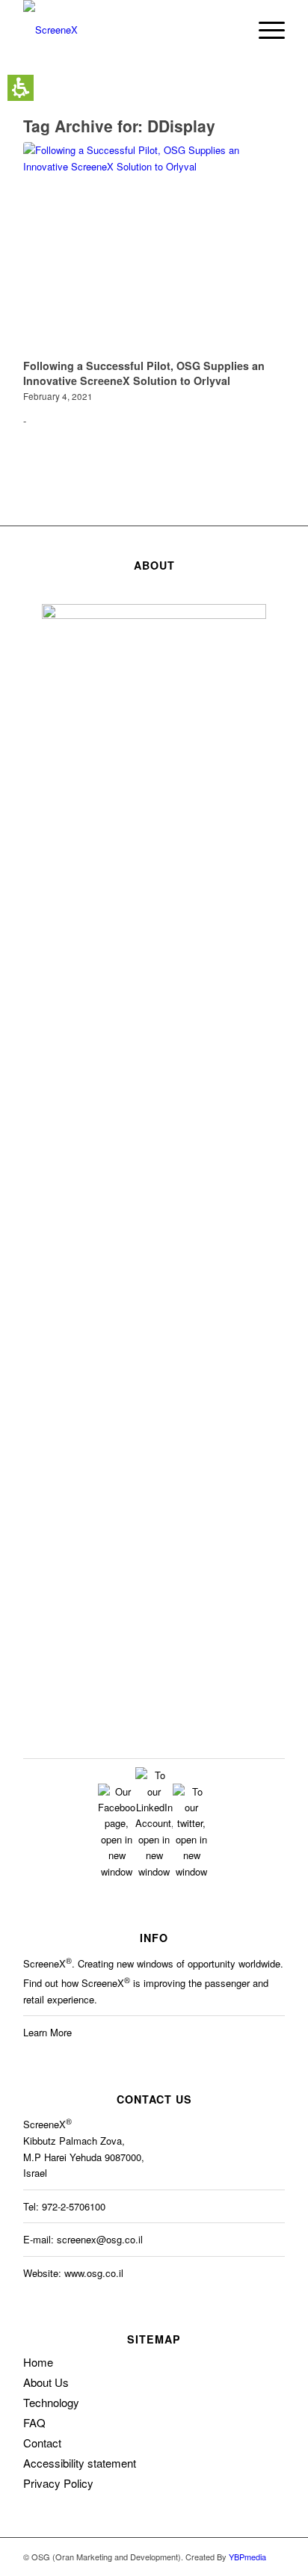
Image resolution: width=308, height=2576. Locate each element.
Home (38, 2362)
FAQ (34, 2422)
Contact (42, 2443)
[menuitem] (229, 30)
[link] (117, 1871)
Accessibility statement (80, 2463)
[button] (21, 88)
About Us (46, 2382)
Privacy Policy (58, 2483)
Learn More (47, 2032)
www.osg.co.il (94, 2273)
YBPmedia (247, 2557)
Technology (51, 2402)
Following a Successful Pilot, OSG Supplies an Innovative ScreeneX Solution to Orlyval (144, 373)
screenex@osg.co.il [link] (100, 2239)
